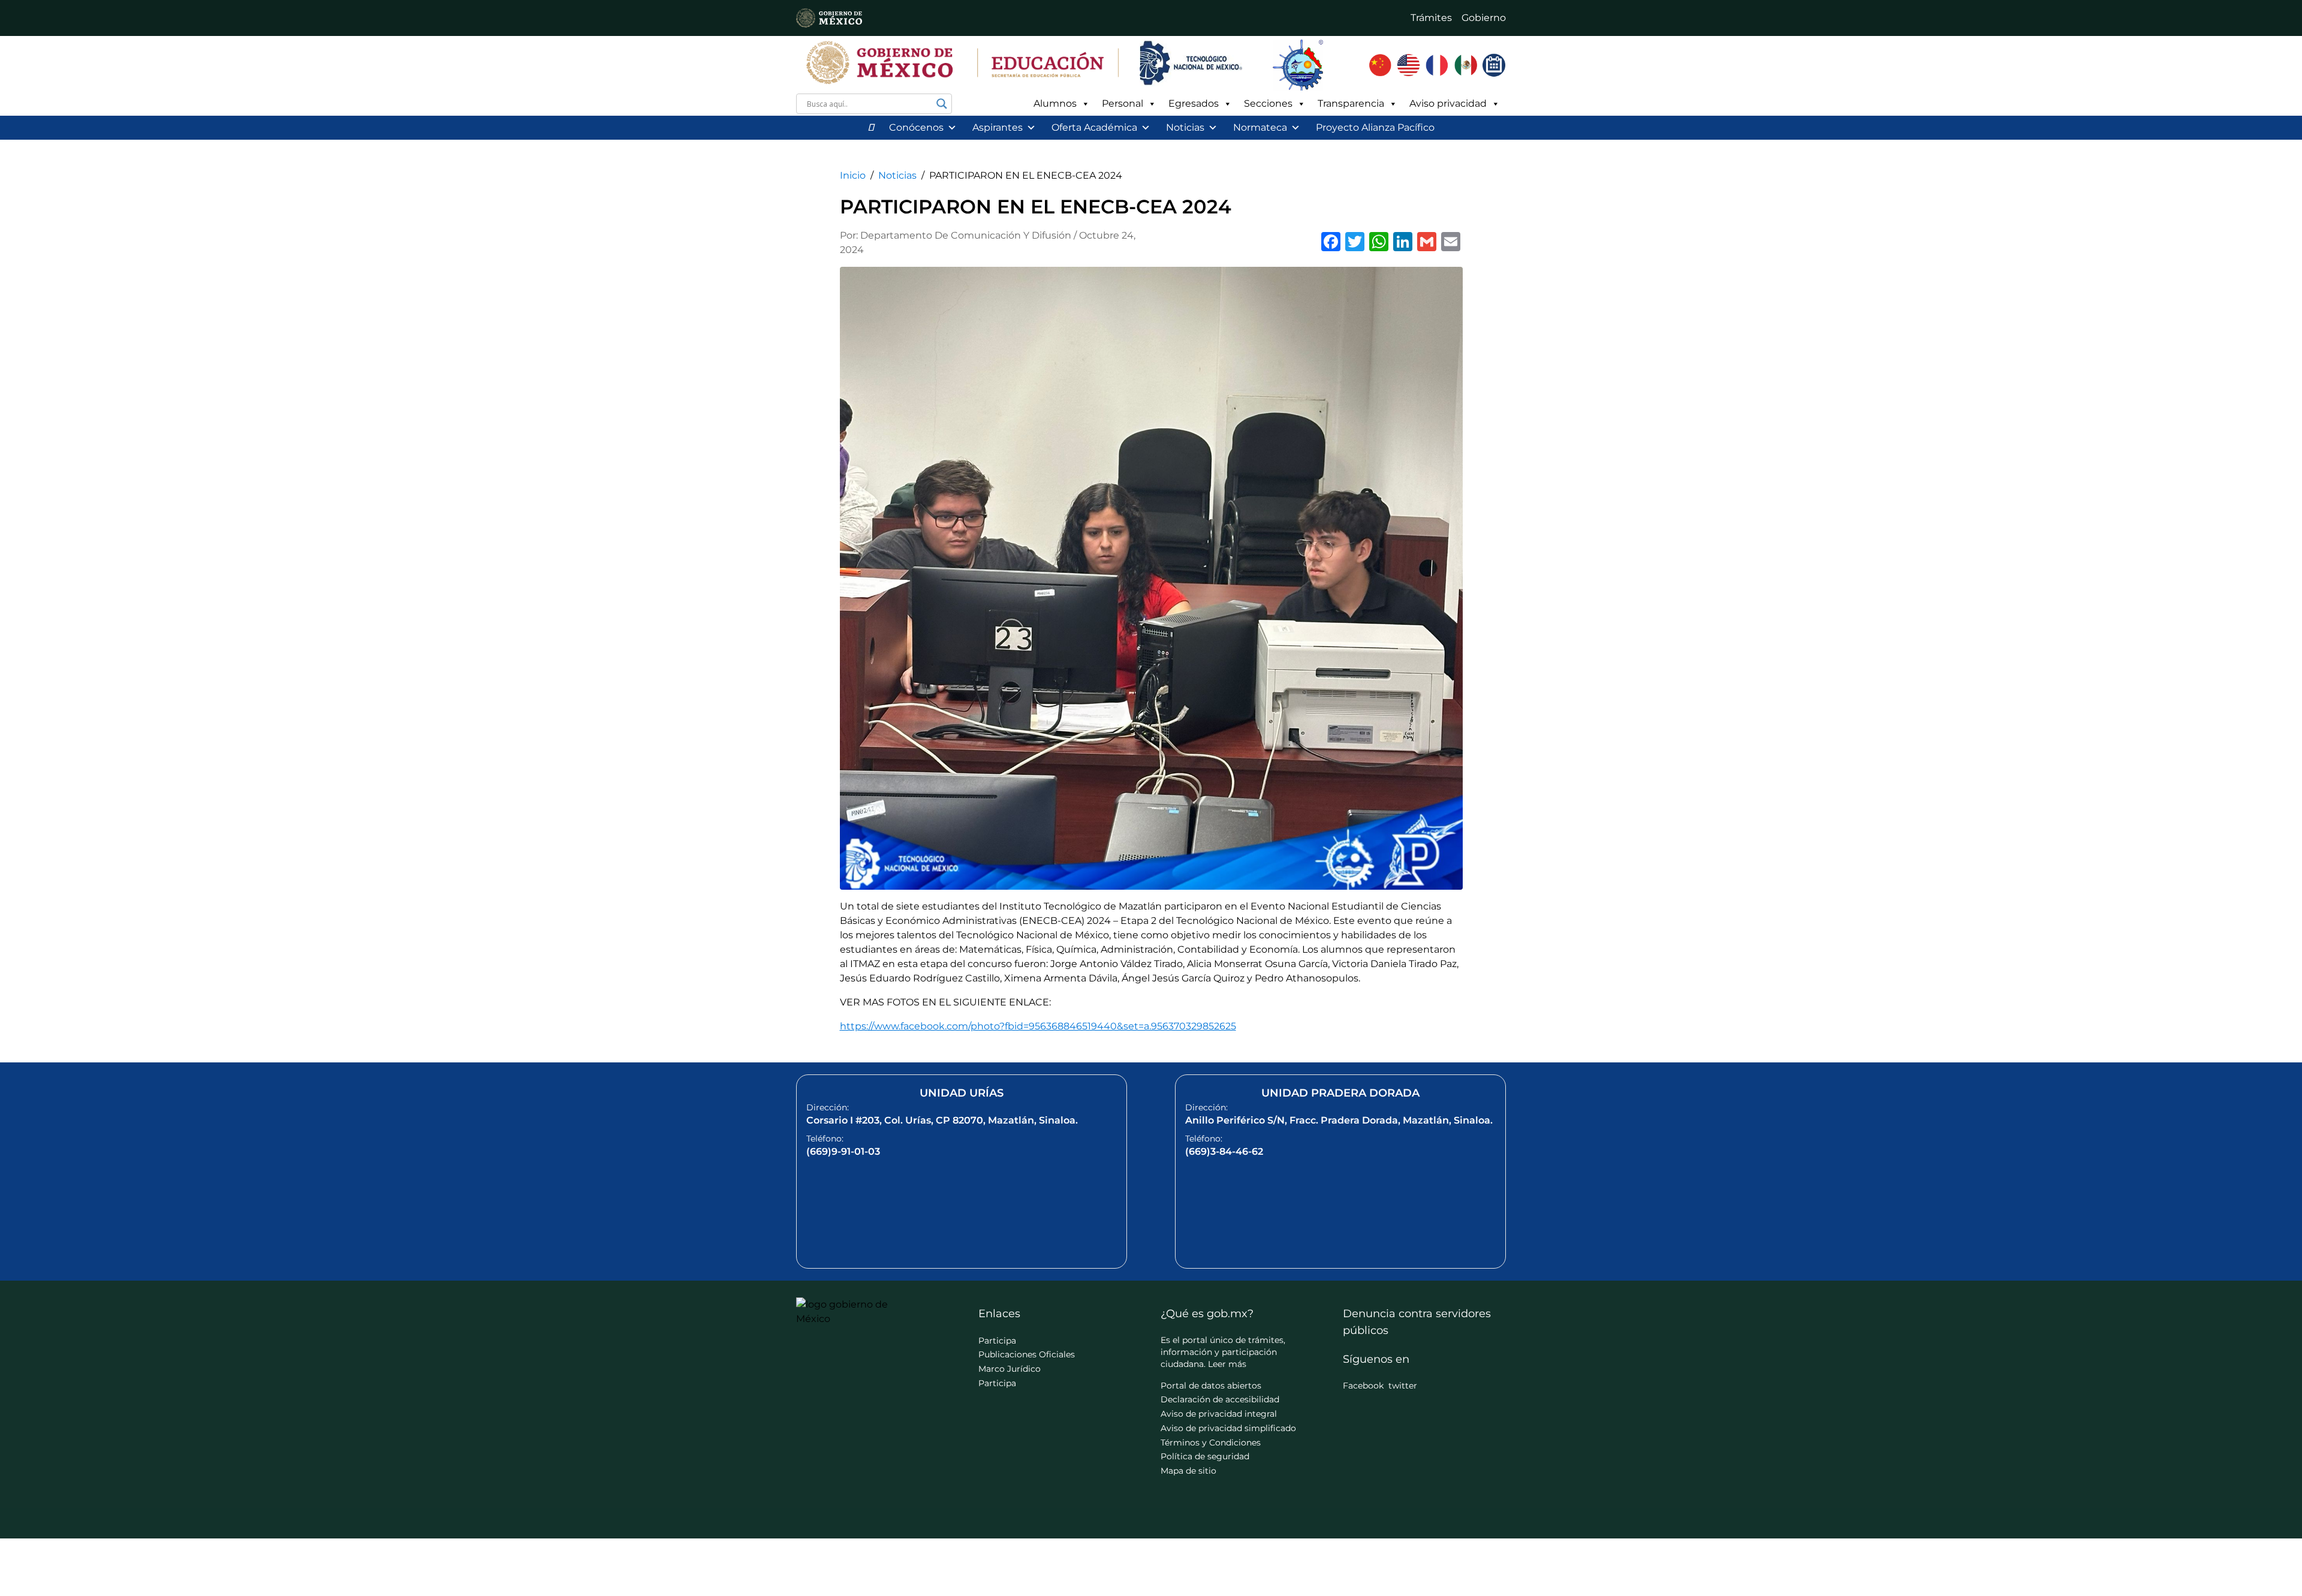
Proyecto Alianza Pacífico (1375, 127)
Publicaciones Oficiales (1027, 1354)
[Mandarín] (1380, 65)
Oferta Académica (1094, 127)
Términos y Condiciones (1211, 1443)
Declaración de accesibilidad (1220, 1399)
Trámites (1431, 18)
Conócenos (916, 127)
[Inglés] (1409, 65)
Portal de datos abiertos (1211, 1386)
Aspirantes (998, 127)
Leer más (1227, 1364)
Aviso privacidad (1448, 103)
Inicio (853, 175)
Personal (1123, 103)
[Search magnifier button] (942, 104)
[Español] (1466, 65)
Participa (997, 1341)
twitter (1403, 1386)
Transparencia (1351, 103)
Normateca (1260, 127)
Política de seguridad (1205, 1456)
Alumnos (1055, 103)
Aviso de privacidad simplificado (1228, 1428)
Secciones (1268, 103)
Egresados (1194, 103)
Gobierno (1484, 18)
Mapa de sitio (1188, 1471)
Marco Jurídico (1010, 1369)
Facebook (1363, 1386)
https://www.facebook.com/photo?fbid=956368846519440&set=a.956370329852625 (1038, 1026)
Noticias (1185, 127)
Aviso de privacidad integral (1219, 1414)
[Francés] (1437, 65)
